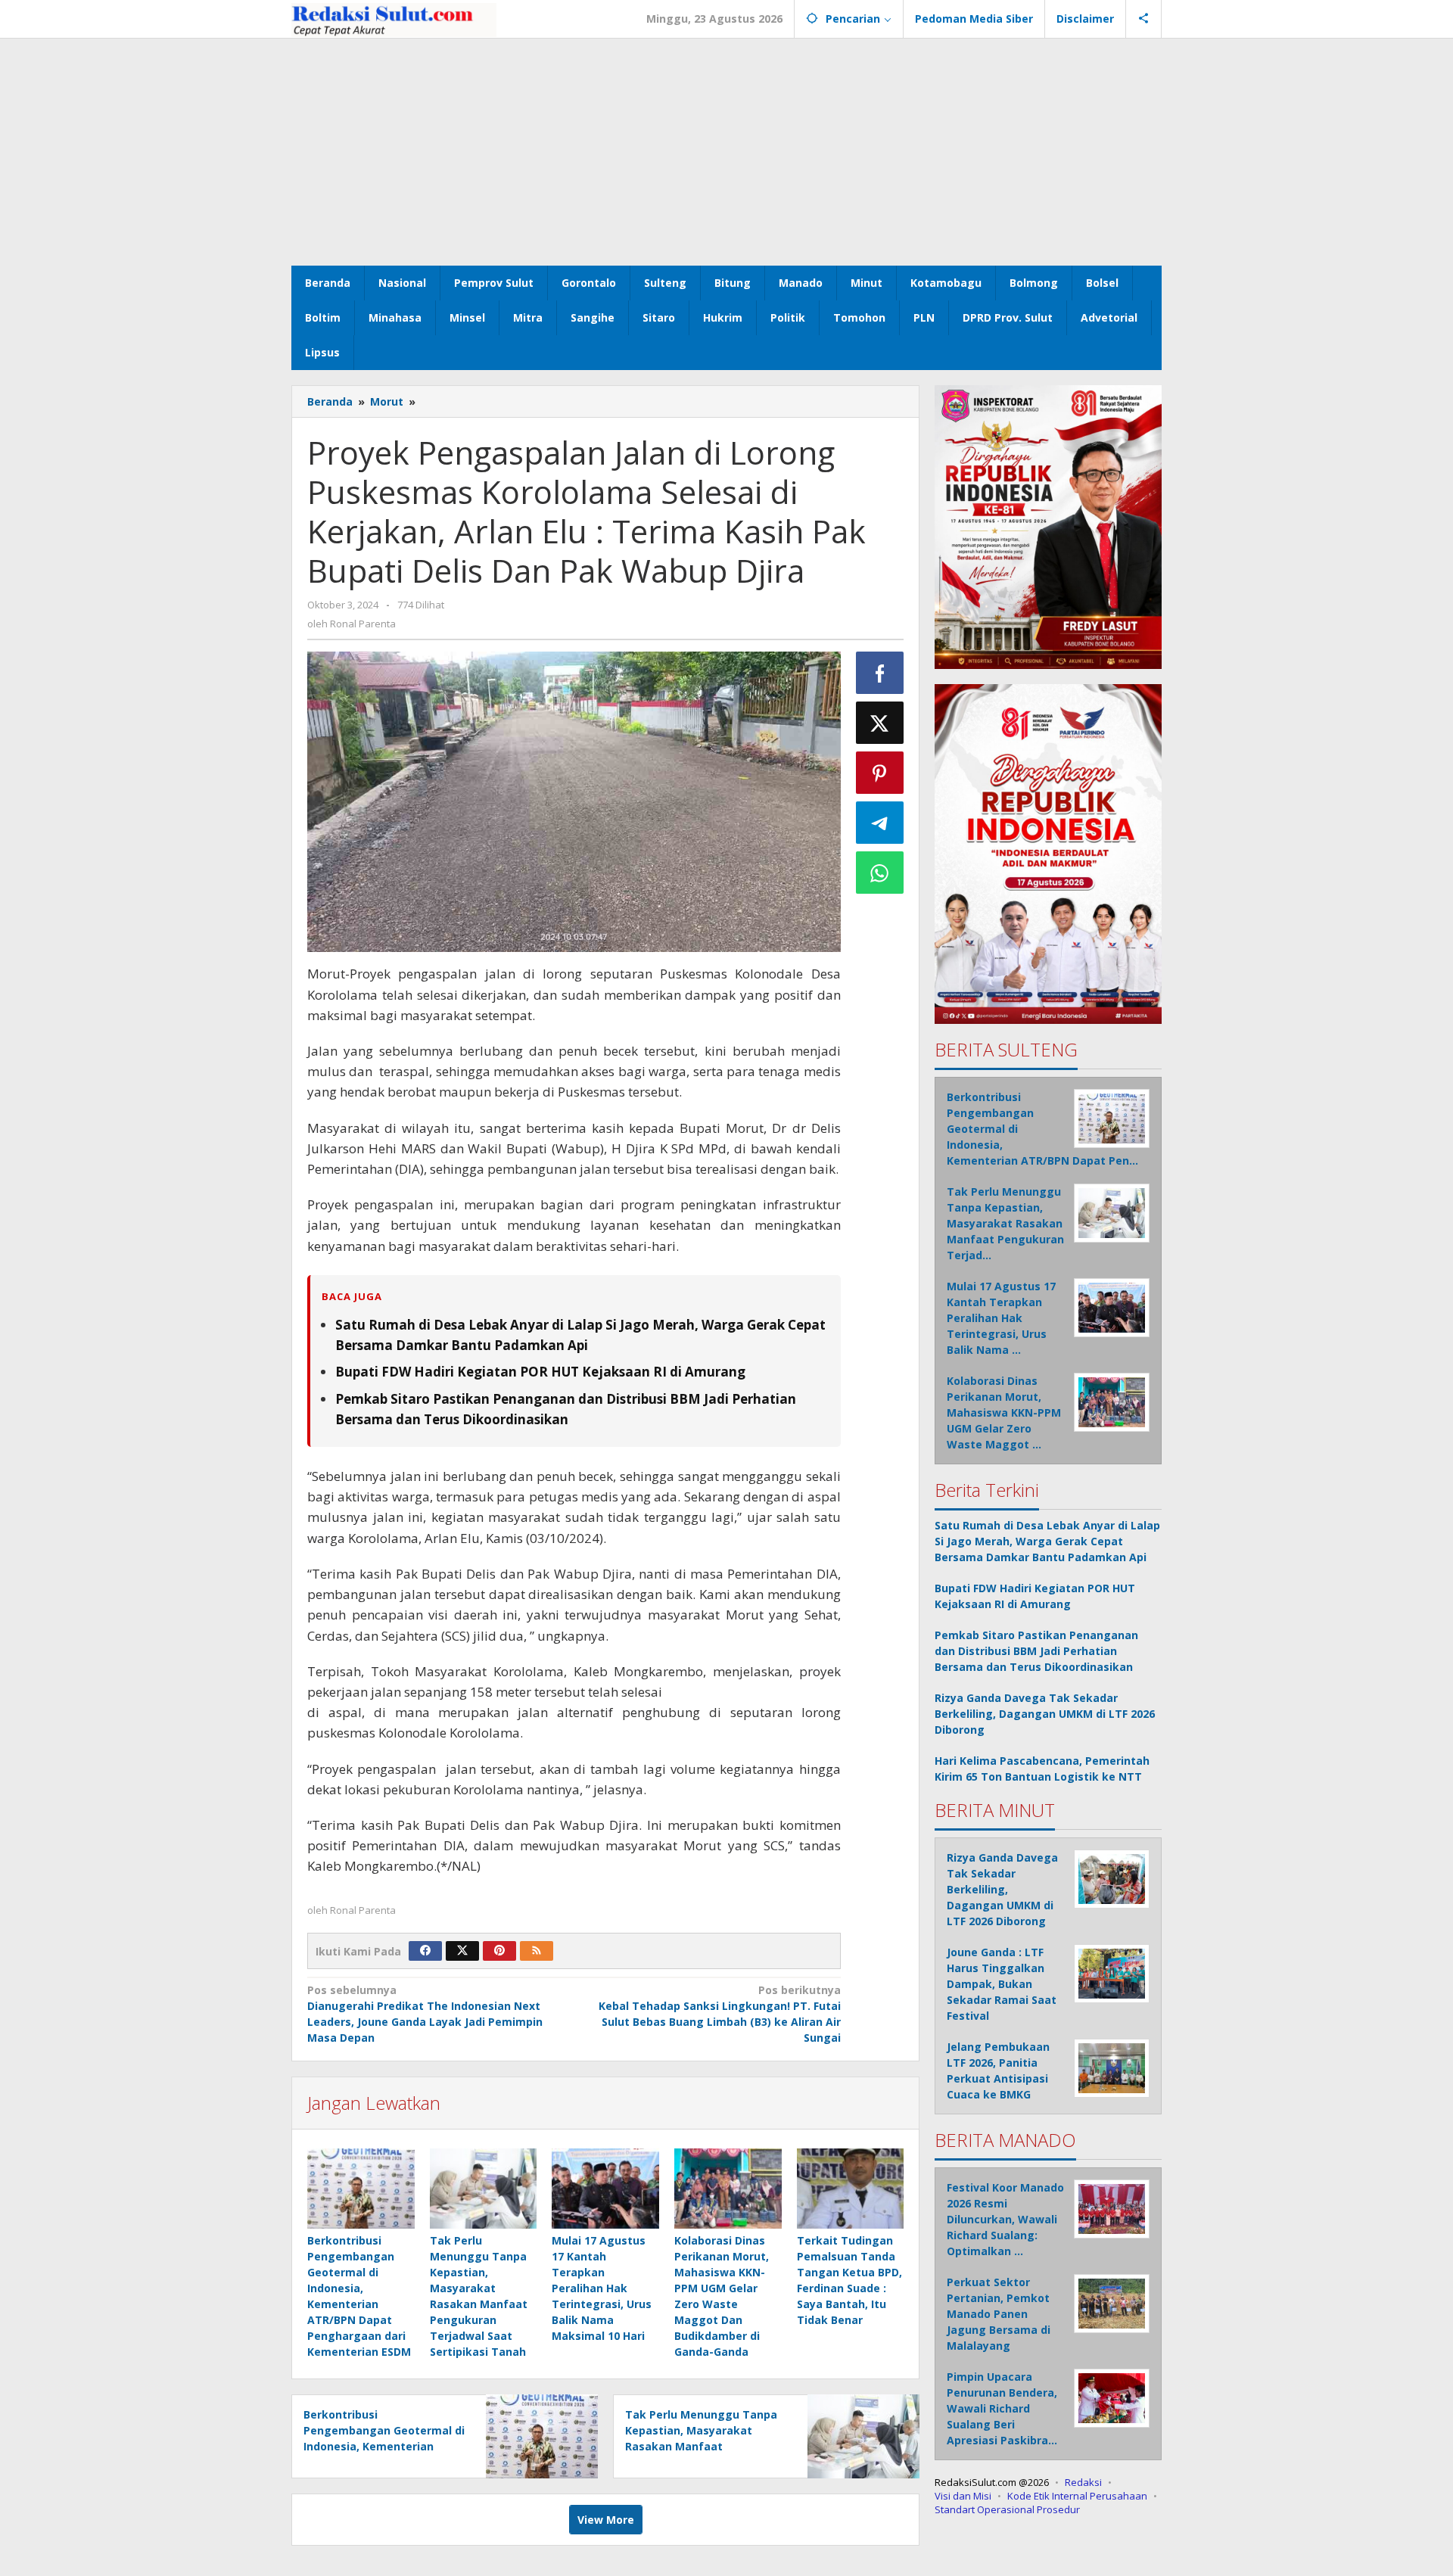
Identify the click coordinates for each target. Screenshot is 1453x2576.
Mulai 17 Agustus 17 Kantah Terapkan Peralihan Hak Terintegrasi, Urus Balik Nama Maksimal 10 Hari (602, 2288)
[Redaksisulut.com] (394, 19)
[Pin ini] (880, 773)
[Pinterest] (499, 1951)
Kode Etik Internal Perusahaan (1077, 2496)
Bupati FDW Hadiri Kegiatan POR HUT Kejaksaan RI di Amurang (540, 1372)
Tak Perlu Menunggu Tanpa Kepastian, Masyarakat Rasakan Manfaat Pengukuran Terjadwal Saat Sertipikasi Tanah (701, 2446)
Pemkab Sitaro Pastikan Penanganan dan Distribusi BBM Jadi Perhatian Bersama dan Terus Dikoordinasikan (1036, 1651)
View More (606, 2520)
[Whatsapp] (880, 873)
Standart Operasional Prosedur (1007, 2509)
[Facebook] (425, 1951)
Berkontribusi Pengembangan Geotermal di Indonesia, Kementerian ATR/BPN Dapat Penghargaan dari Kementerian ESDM (384, 2446)
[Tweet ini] (880, 723)
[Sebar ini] (880, 673)
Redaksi (1083, 2482)
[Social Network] (1144, 19)
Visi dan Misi (963, 2496)
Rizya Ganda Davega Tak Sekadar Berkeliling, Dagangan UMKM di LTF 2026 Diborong (1045, 1714)
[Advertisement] (726, 152)
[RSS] (537, 1951)
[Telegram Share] (880, 823)
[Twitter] (462, 1951)
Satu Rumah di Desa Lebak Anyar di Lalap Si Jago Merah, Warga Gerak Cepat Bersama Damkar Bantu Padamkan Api (1047, 1541)
